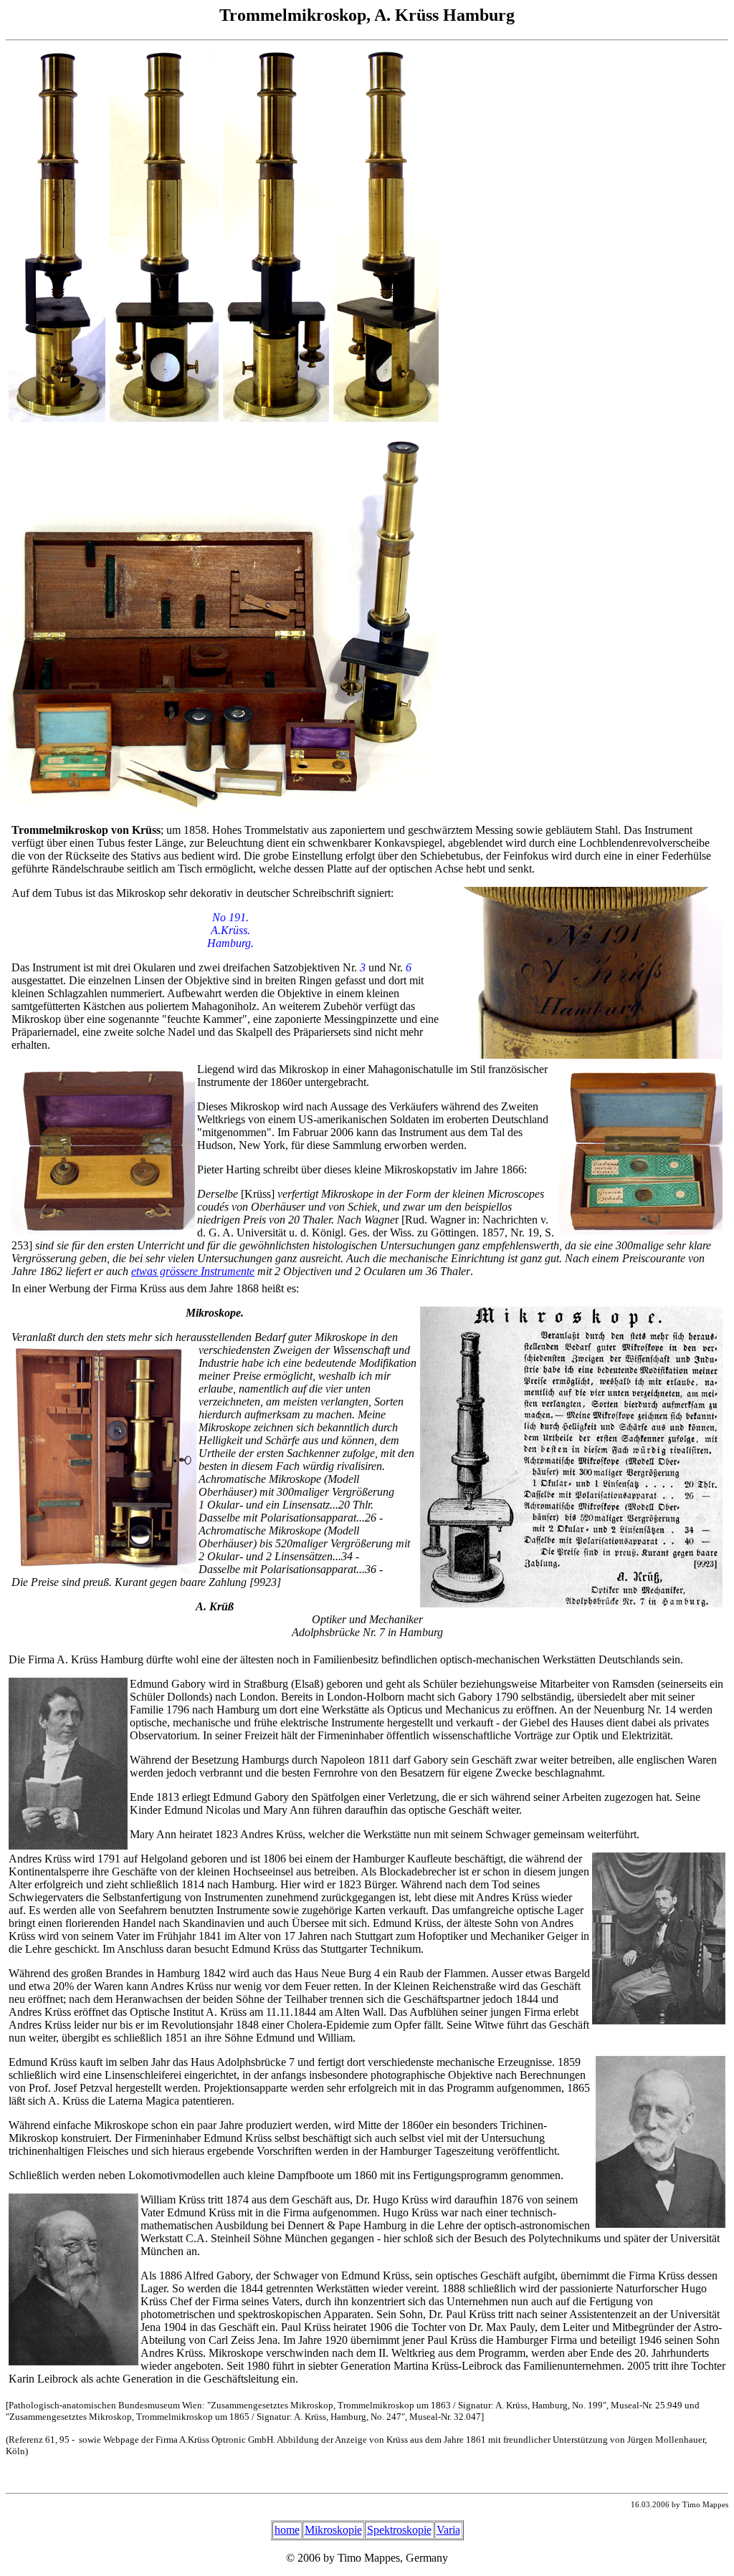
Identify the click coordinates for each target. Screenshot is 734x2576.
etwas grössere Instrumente (193, 1271)
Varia (448, 2530)
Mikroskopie (333, 2530)
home (287, 2530)
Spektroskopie (399, 2530)
